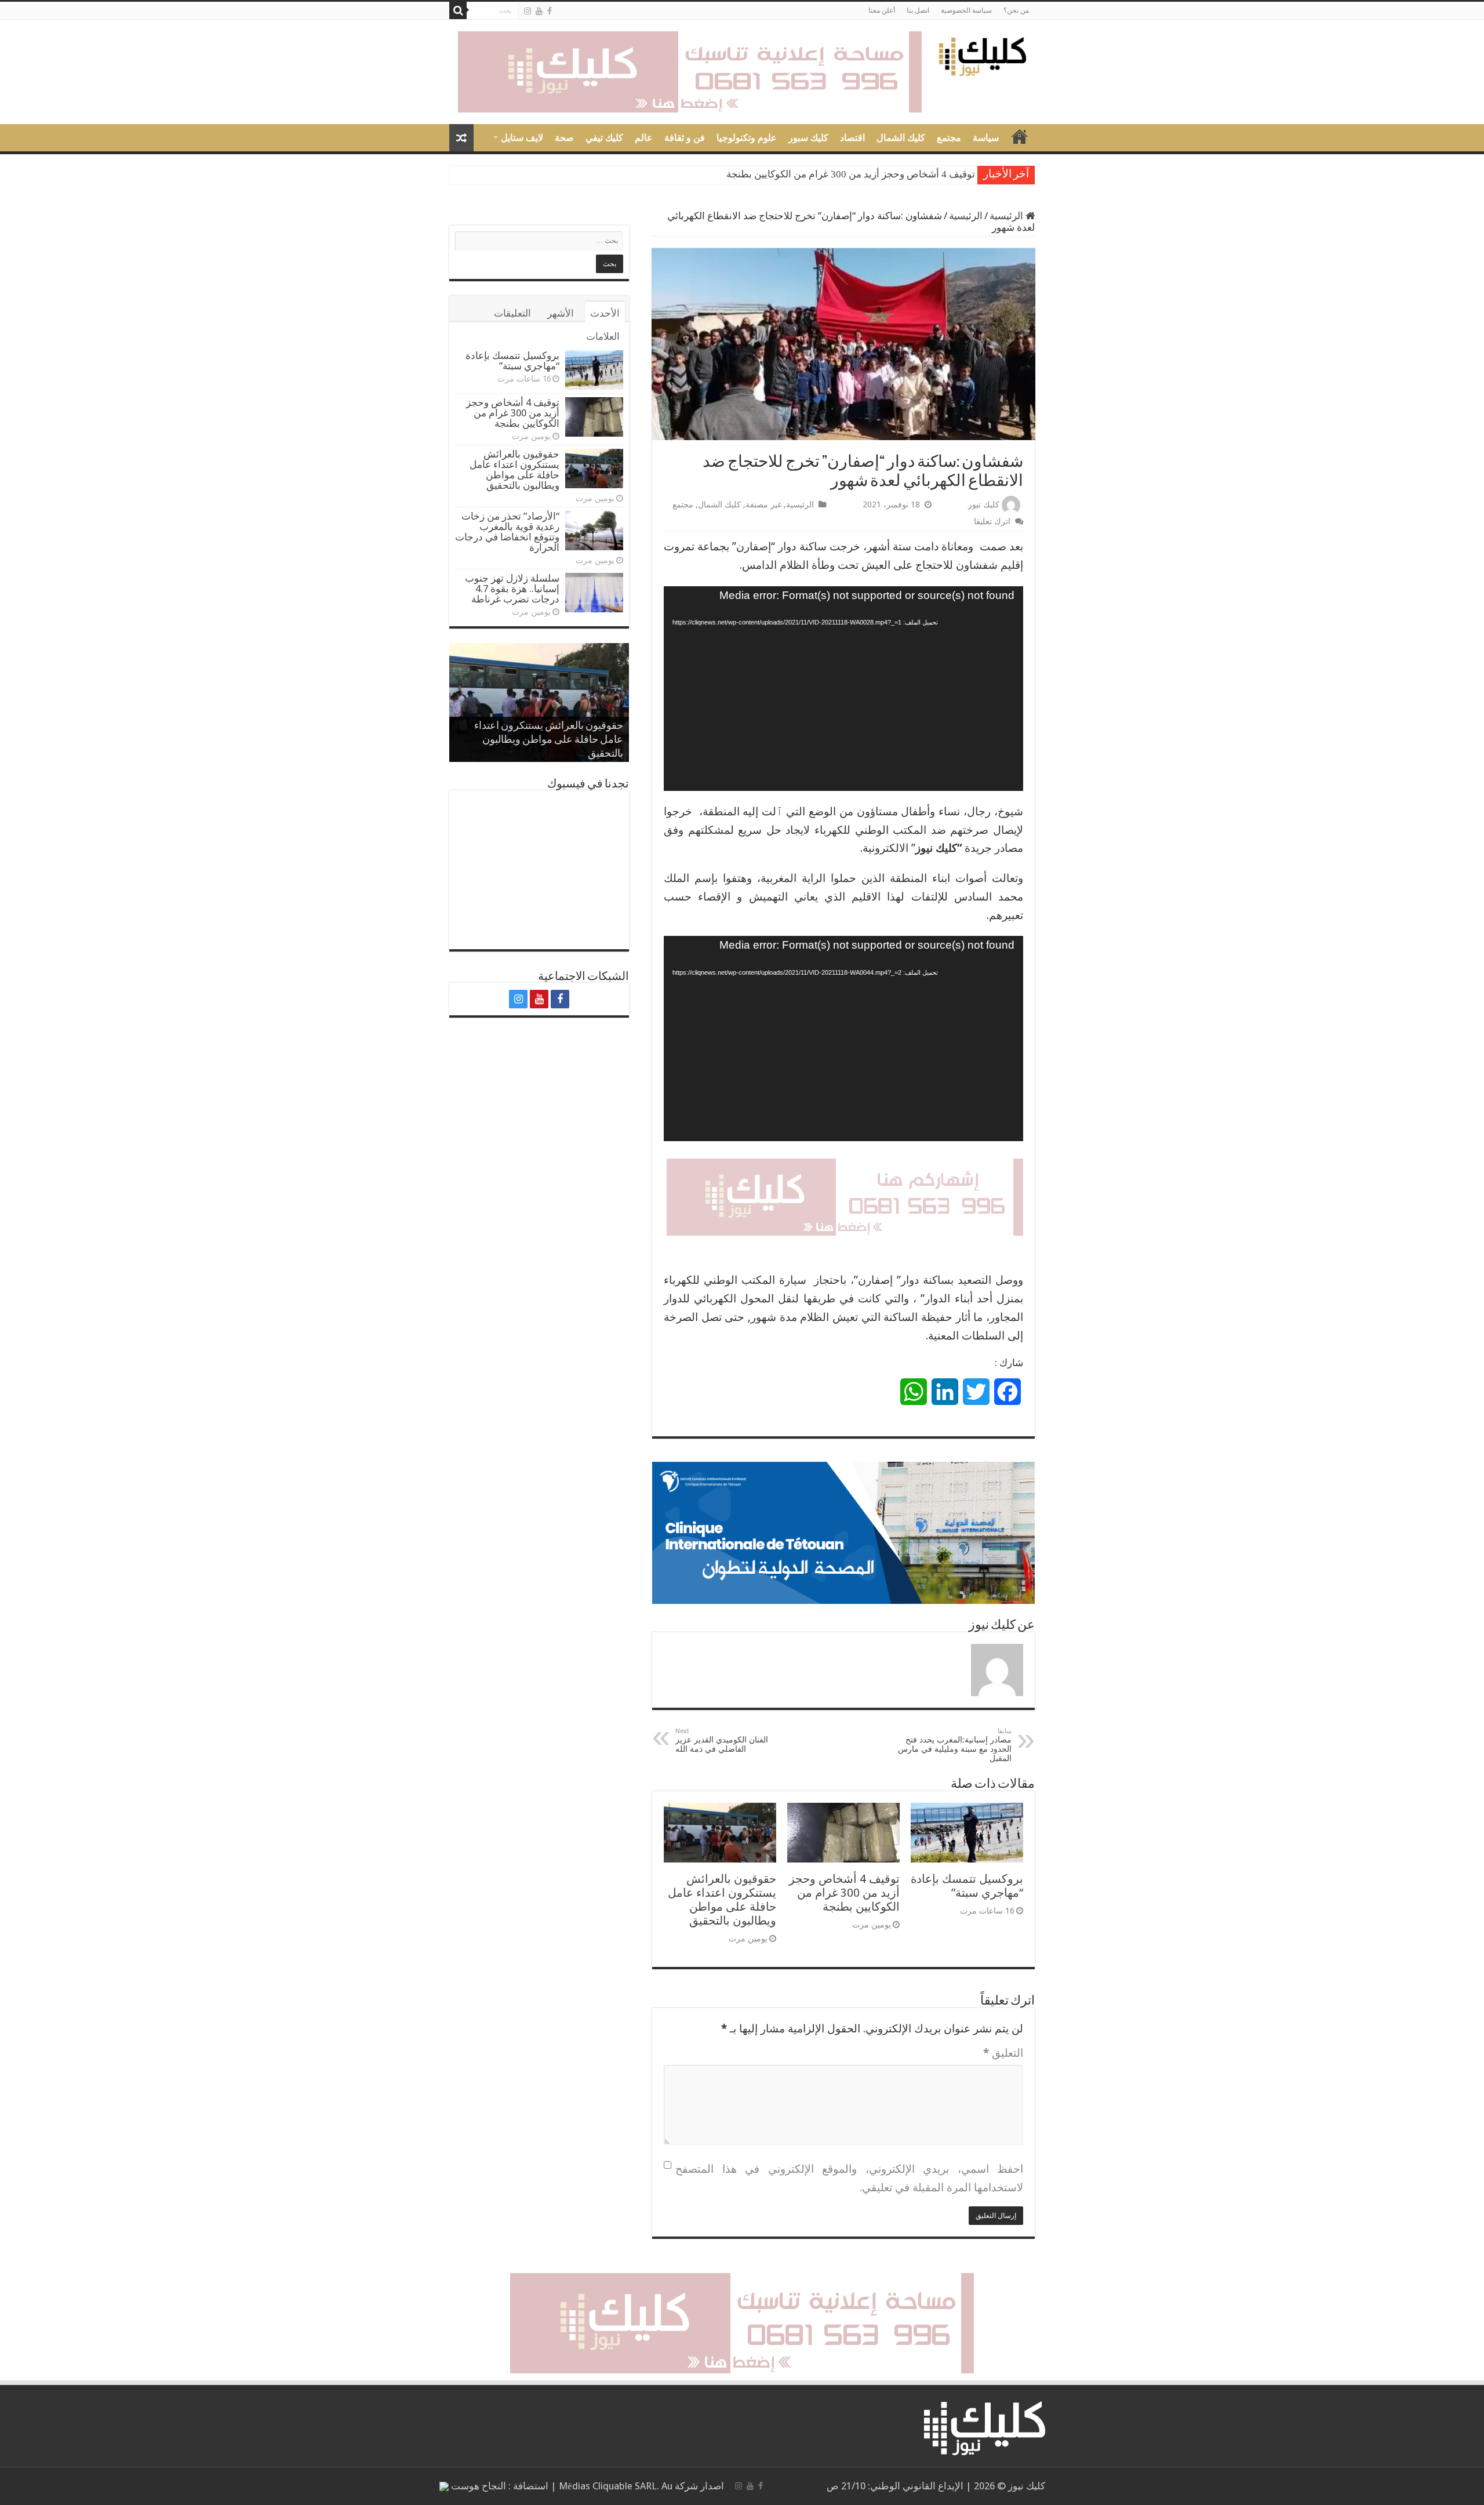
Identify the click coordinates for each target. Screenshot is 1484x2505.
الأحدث (605, 313)
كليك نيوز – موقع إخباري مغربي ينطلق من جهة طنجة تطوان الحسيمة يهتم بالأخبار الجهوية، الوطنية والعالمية (1020, 136)
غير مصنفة (763, 504)
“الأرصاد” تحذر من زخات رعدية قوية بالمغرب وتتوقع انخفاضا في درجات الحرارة (507, 532)
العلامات (603, 336)
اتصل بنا (918, 10)
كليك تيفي (604, 138)
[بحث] (458, 10)
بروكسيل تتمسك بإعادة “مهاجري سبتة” (967, 1886)
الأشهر (561, 313)
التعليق (1003, 2053)
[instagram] (528, 11)
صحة (564, 138)
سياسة (986, 138)
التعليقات (512, 313)
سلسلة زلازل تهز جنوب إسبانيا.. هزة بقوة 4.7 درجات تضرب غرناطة (512, 589)
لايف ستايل (522, 138)
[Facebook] (550, 11)
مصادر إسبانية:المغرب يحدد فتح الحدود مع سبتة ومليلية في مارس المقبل (955, 1745)
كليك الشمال (901, 138)
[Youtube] (539, 11)
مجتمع (949, 138)
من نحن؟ (1016, 10)
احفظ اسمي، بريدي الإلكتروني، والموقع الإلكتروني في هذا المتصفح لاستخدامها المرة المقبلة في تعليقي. (849, 2178)
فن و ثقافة (685, 138)
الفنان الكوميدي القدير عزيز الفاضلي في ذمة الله (722, 1740)
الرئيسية (1007, 216)
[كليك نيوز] (983, 55)
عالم (644, 138)
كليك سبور (808, 138)
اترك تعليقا (992, 521)
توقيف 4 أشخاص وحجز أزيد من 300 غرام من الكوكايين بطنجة (851, 174)
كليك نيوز (984, 504)
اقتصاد (852, 138)
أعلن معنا (882, 10)
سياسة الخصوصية (966, 10)
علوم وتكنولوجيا (747, 138)
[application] (843, 689)
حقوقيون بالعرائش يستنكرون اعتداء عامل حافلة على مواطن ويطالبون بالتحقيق (722, 1900)
